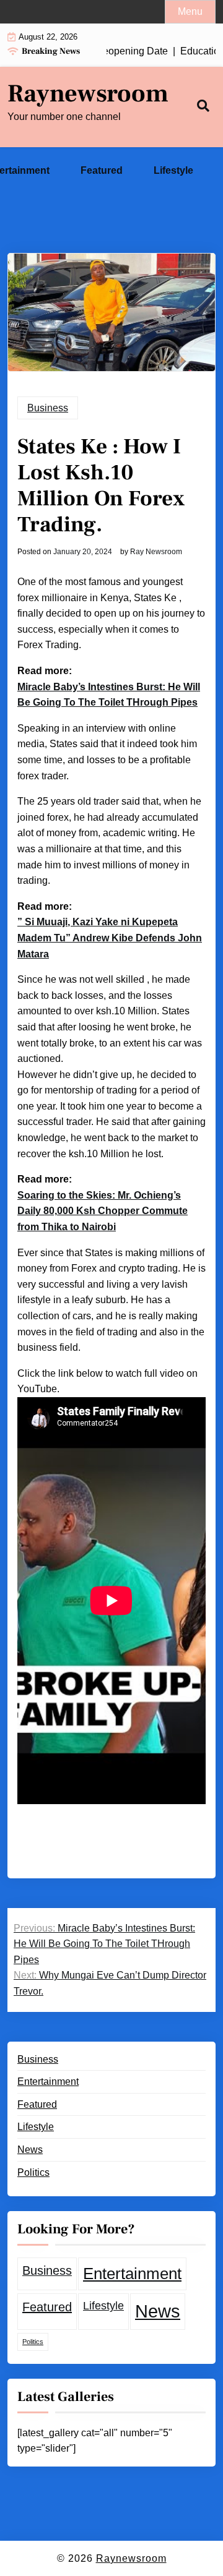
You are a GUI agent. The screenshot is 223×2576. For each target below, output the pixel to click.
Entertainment (48, 2082)
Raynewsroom (88, 94)
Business (48, 408)
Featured (102, 170)
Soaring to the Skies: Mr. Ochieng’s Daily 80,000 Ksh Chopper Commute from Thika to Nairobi (103, 1211)
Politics (33, 2172)
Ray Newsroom (156, 552)
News (30, 2150)
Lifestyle (173, 170)
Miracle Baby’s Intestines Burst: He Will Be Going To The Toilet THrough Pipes (109, 695)
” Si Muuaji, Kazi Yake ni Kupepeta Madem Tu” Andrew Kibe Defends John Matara (110, 938)
